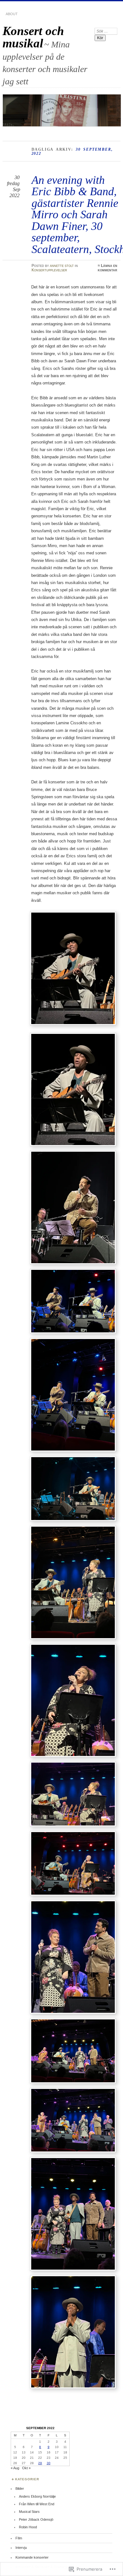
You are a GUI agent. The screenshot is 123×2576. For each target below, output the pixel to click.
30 (49, 2463)
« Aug (15, 2468)
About (12, 14)
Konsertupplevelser (49, 270)
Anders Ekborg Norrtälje (37, 2496)
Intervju (21, 2548)
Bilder (20, 2489)
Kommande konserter (32, 2557)
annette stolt (62, 266)
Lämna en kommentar (108, 268)
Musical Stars (29, 2512)
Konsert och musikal (33, 37)
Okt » (26, 2468)
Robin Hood (28, 2527)
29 (40, 2463)
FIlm (19, 2538)
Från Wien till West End (37, 2504)
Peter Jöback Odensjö (36, 2519)
